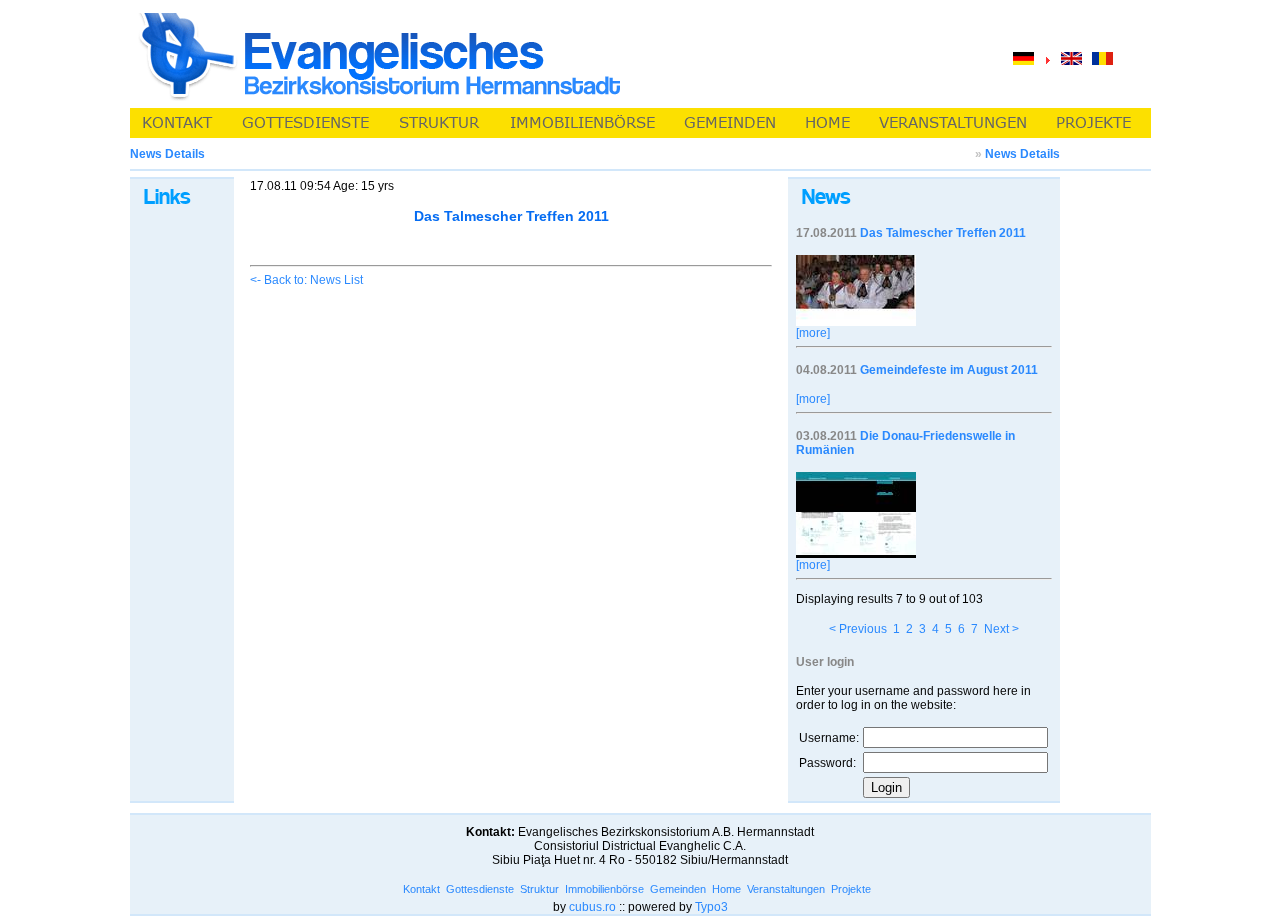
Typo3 (711, 907)
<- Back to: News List (306, 280)
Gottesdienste (480, 889)
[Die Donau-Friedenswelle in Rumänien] (856, 554)
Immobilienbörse (604, 889)
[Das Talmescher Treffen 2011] (856, 322)
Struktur (539, 889)
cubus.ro (592, 907)
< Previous (858, 629)
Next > (1001, 629)
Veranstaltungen (786, 889)
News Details (1022, 154)
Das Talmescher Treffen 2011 (943, 233)
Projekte (851, 889)
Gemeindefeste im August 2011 (949, 370)
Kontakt (421, 889)
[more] (813, 333)
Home (726, 889)
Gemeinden (678, 889)
